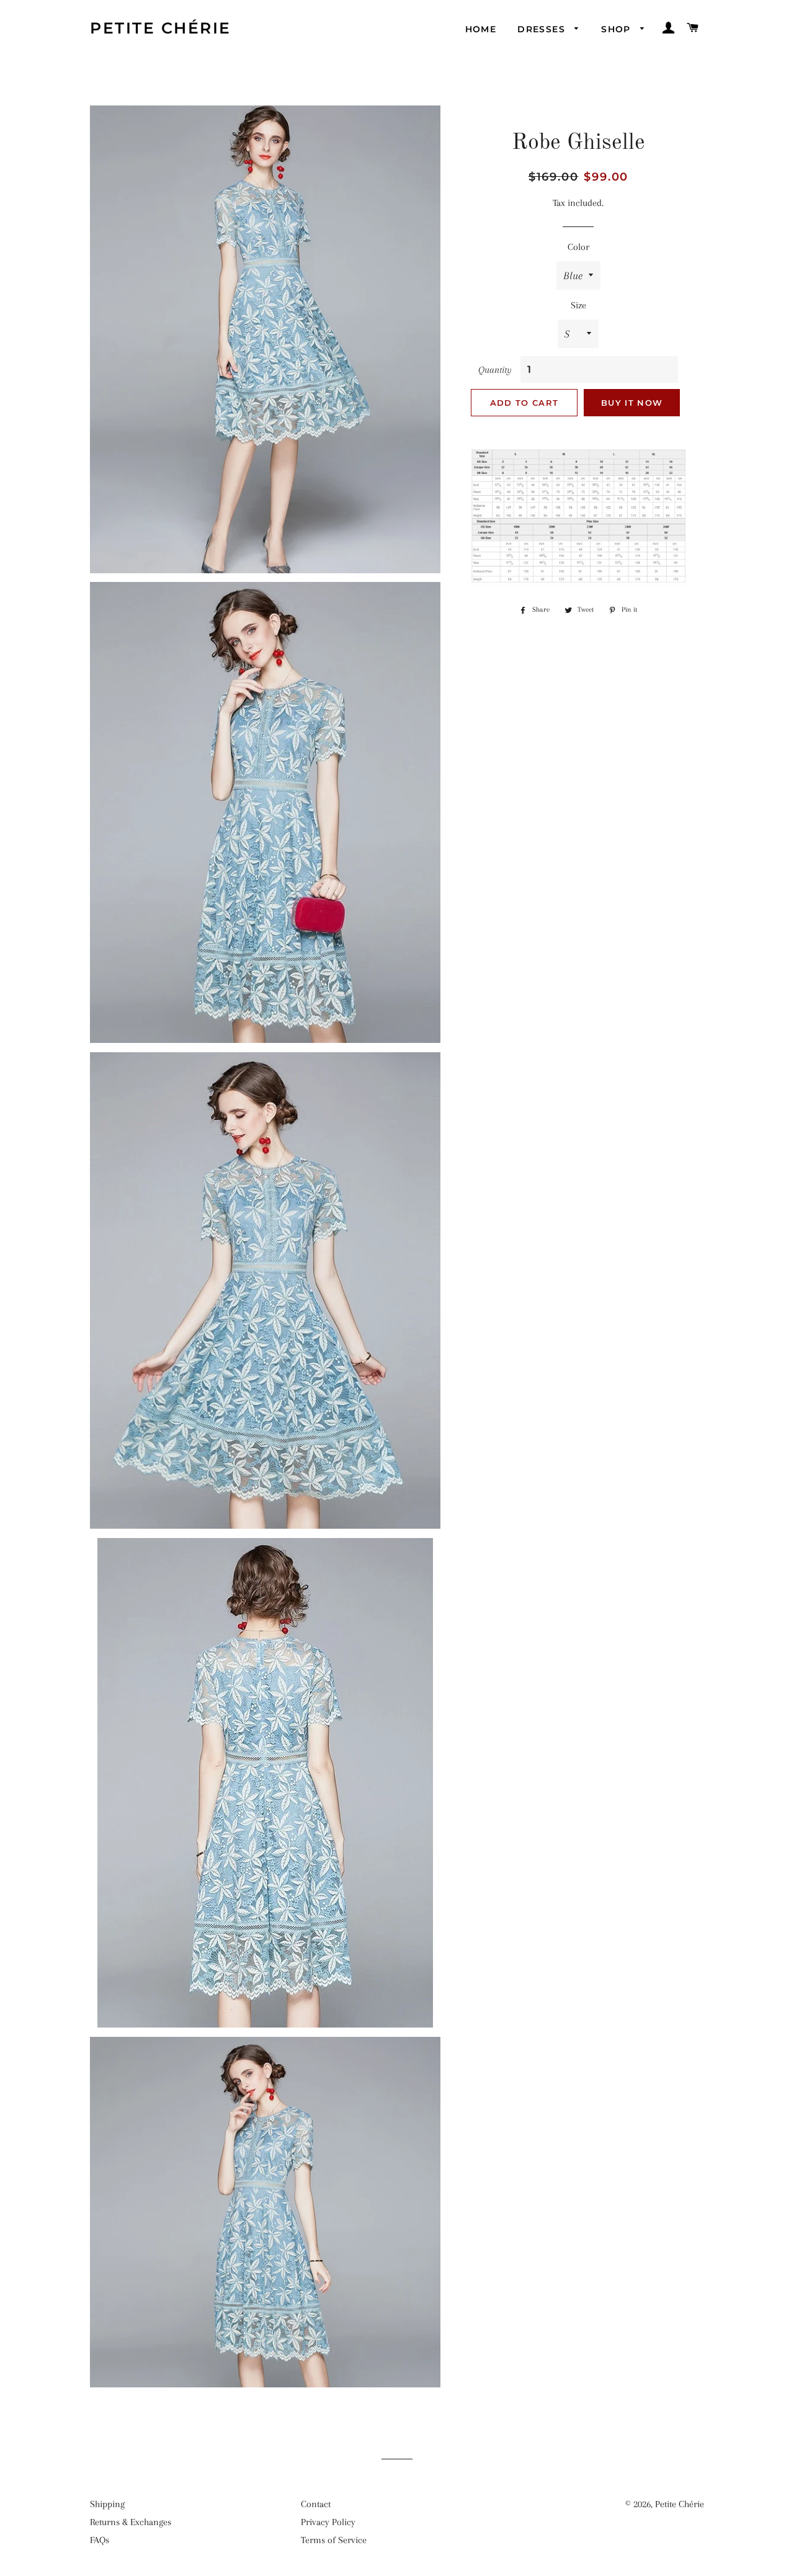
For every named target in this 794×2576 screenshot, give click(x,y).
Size (578, 305)
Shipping (107, 2504)
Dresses (543, 29)
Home (481, 29)
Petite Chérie (161, 28)
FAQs (100, 2540)
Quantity (495, 370)
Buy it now (632, 403)
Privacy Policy (328, 2522)
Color (578, 247)
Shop (618, 29)
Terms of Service (334, 2540)
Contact (316, 2504)
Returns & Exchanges (131, 2522)
